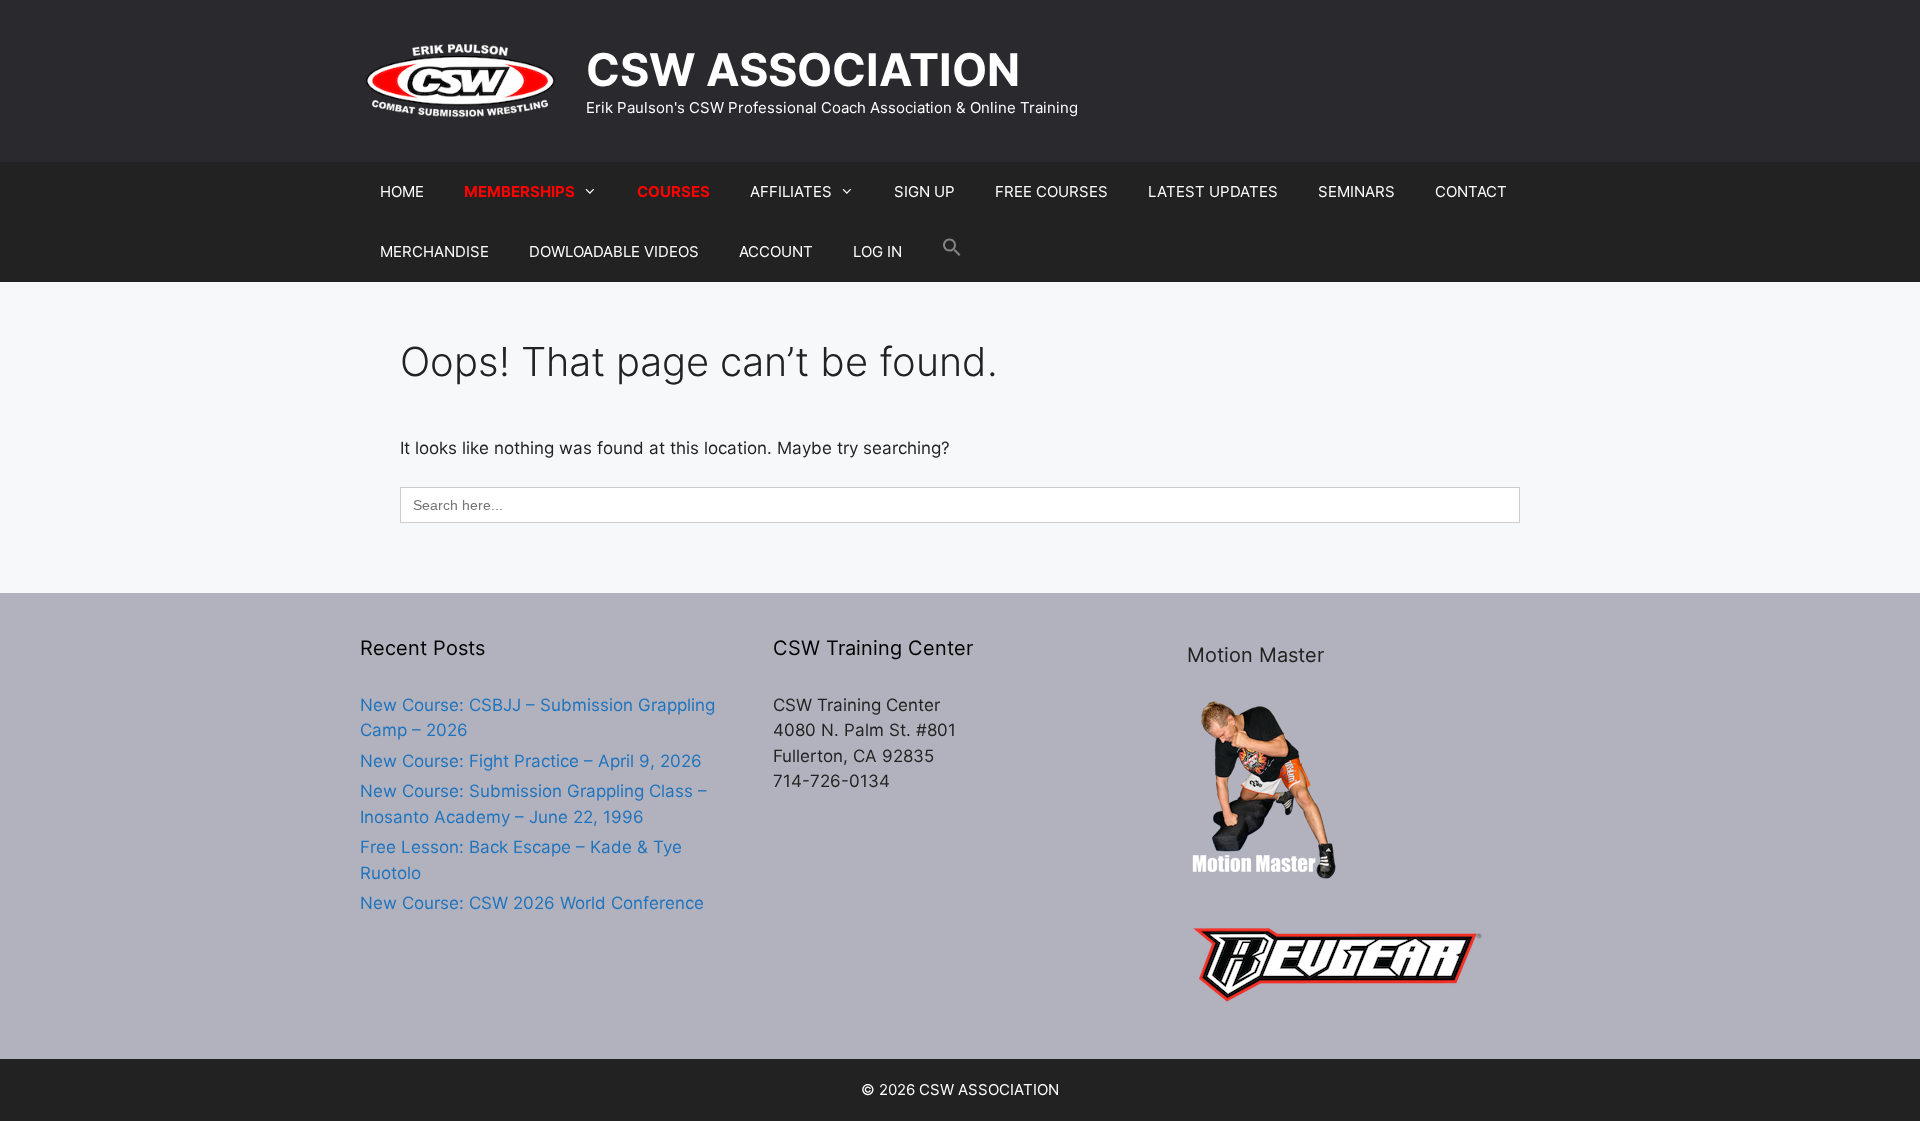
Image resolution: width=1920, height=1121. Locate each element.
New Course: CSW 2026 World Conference (532, 903)
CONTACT (1471, 191)
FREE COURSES (1051, 191)
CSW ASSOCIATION (803, 69)
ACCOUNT (776, 251)
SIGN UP (924, 191)
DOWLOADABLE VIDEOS (614, 251)
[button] (952, 252)
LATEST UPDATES (1213, 191)
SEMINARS (1356, 191)
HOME (402, 191)
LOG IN (877, 251)
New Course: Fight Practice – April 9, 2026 (531, 761)
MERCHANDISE (434, 251)
